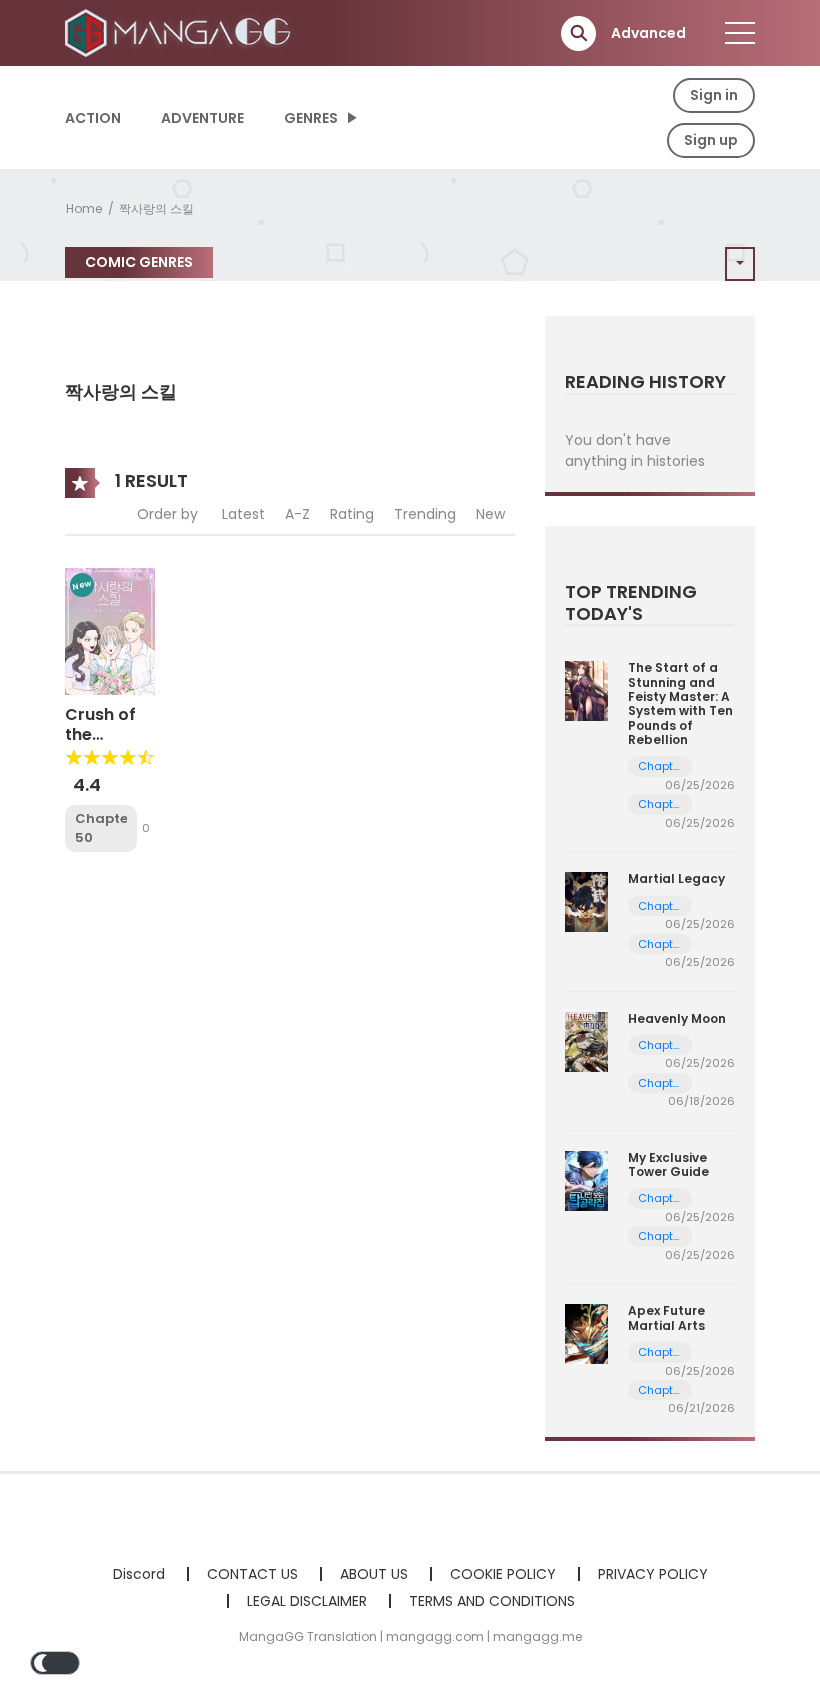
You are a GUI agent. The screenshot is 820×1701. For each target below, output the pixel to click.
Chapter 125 (660, 1198)
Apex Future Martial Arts (666, 1317)
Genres (311, 118)
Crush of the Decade (100, 733)
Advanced (648, 33)
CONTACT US (252, 1574)
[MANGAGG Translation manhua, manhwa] (181, 32)
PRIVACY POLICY (653, 1574)
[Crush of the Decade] (110, 630)
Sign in (714, 95)
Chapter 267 (660, 1083)
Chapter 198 (660, 804)
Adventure (202, 118)
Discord (139, 1574)
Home (84, 208)
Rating (352, 514)
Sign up (711, 140)
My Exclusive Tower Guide (668, 1164)
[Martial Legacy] (586, 901)
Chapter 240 (660, 906)
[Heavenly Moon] (586, 1040)
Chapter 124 (660, 1236)
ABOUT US (374, 1574)
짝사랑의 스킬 (156, 208)
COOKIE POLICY (503, 1574)
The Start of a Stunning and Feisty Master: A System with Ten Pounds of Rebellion (680, 703)
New (490, 514)
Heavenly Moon (677, 1018)
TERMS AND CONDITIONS (492, 1601)
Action (93, 118)
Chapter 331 (660, 1352)
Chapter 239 (660, 944)
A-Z (297, 514)
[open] (740, 33)
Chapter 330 (660, 1390)
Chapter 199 (660, 766)
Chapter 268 (660, 1045)
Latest (243, 514)
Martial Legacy (676, 878)
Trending (425, 514)
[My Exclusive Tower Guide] (586, 1180)
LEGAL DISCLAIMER (307, 1601)
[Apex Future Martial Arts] (586, 1333)
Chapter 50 (101, 828)
